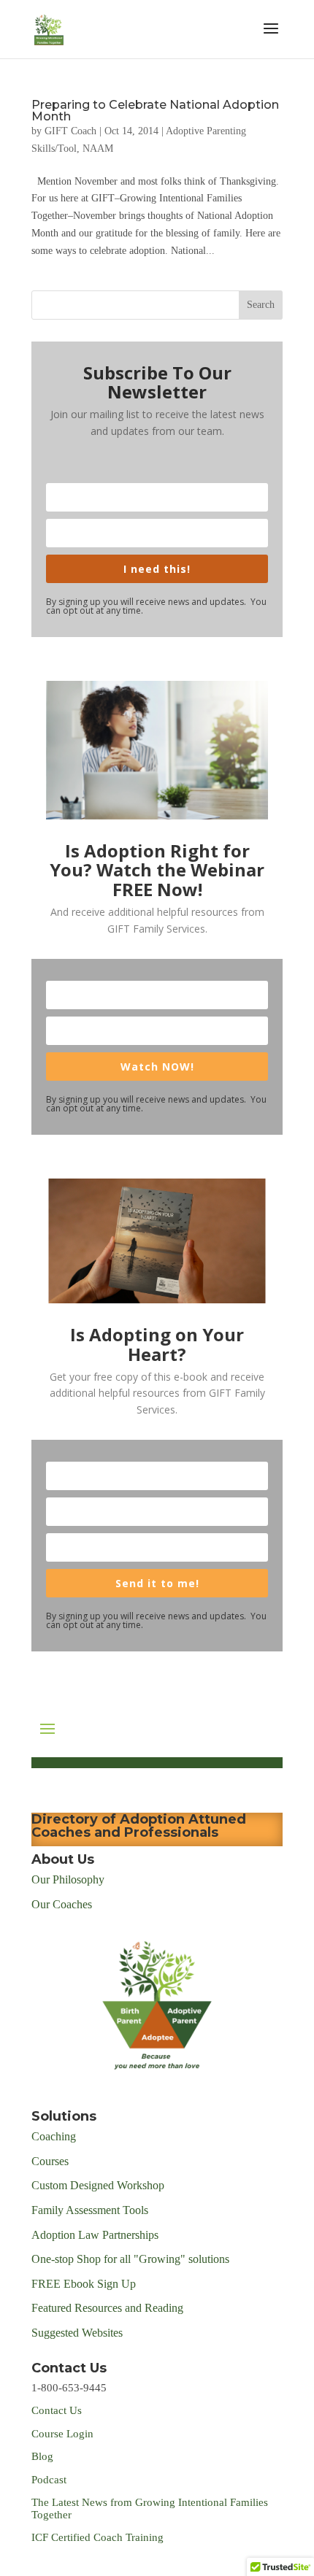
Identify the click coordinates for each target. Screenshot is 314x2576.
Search (261, 305)
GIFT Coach (70, 131)
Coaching (54, 2136)
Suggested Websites (77, 2333)
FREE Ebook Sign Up (84, 2284)
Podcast (50, 2480)
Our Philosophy (68, 1879)
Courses (51, 2161)
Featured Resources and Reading (107, 2308)
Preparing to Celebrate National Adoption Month (155, 111)
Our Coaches (62, 1904)
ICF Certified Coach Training (97, 2537)
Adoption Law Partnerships (95, 2235)
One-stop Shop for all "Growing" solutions (130, 2259)
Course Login (62, 2434)
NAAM (98, 149)
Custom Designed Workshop (98, 2185)
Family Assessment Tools (90, 2210)
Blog (42, 2456)
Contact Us (57, 2410)
